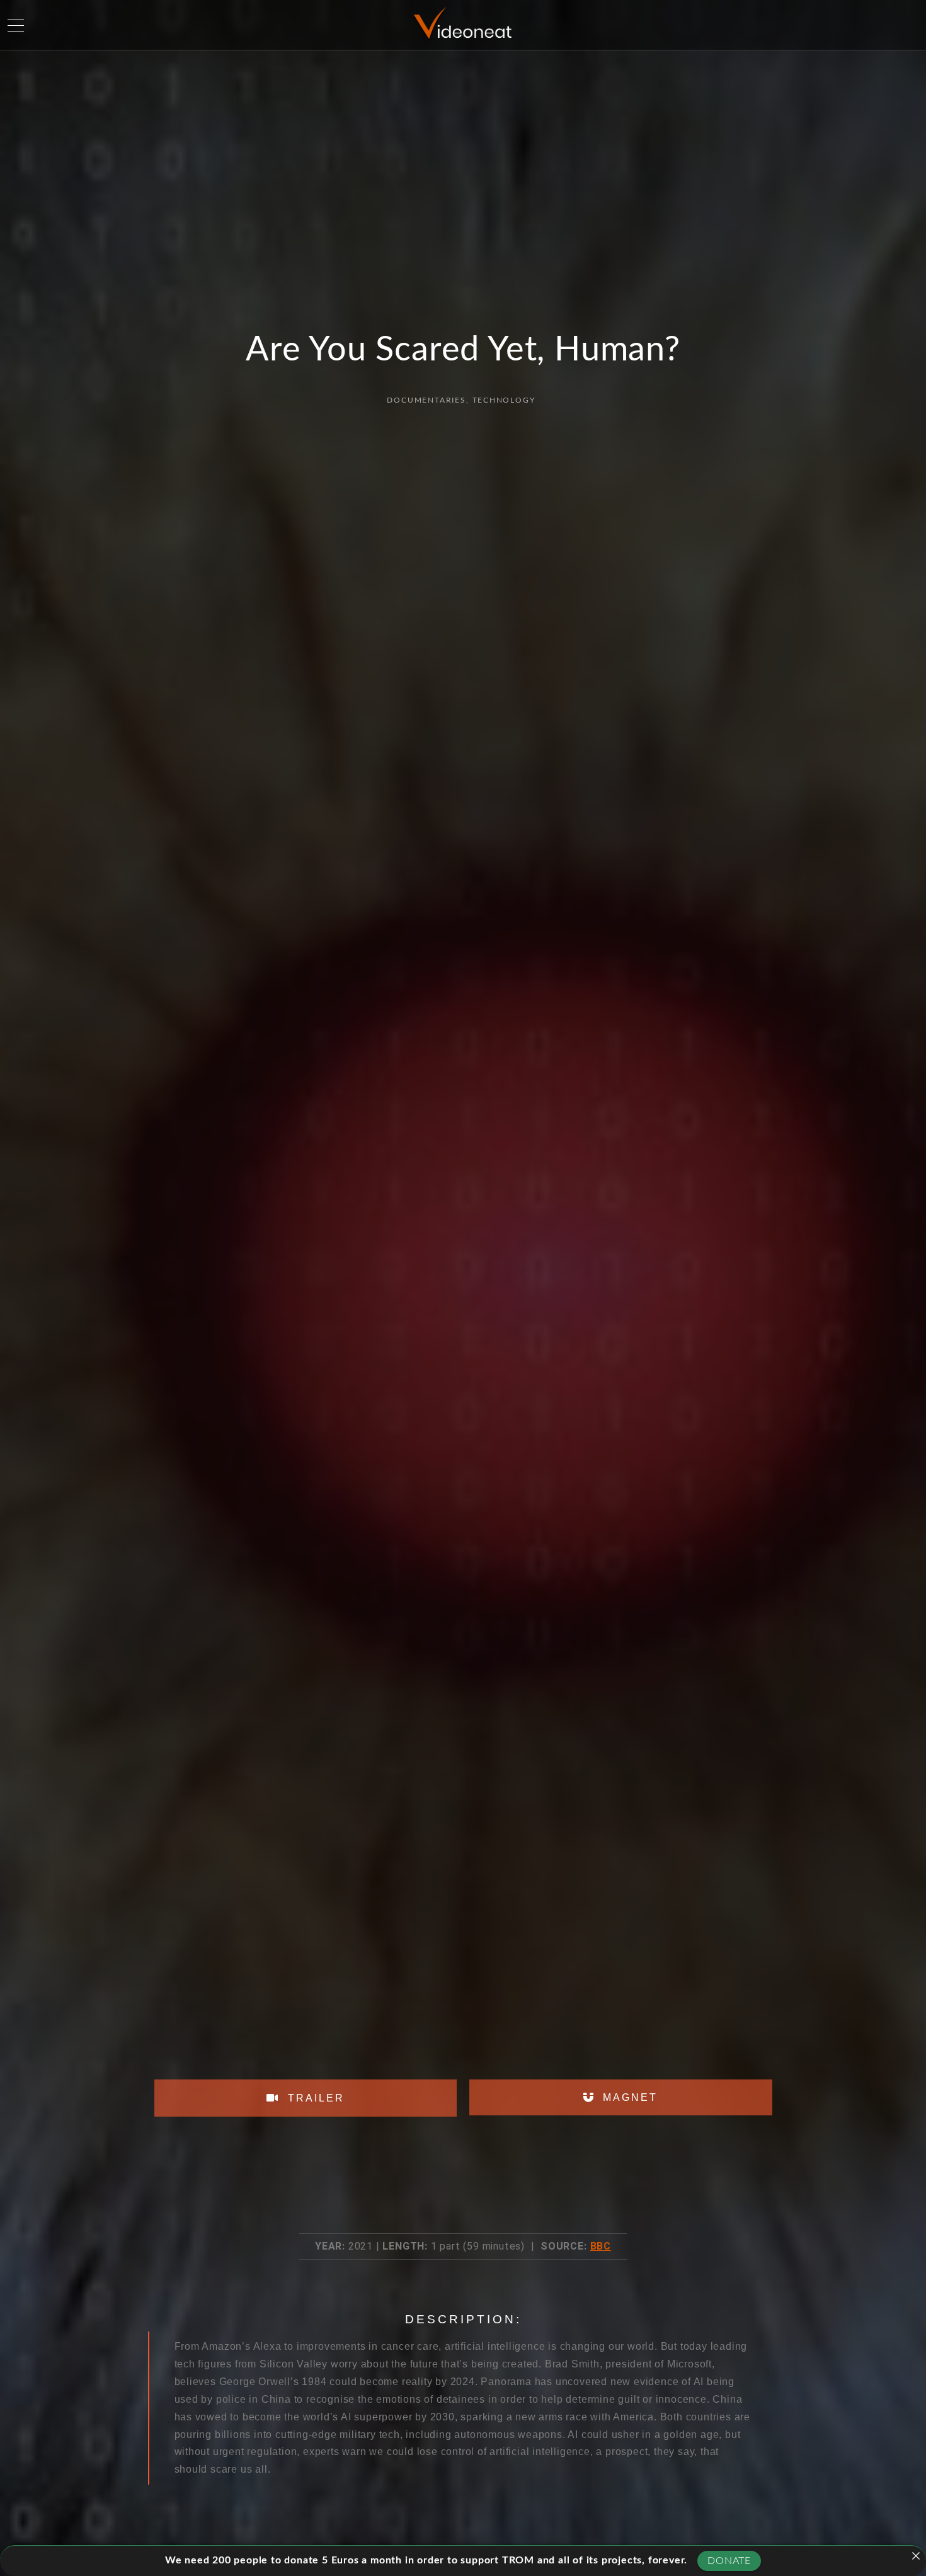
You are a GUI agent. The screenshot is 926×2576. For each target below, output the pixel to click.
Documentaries (426, 400)
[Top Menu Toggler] (16, 25)
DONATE (729, 2561)
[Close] (916, 2556)
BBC (601, 2246)
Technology (504, 400)
